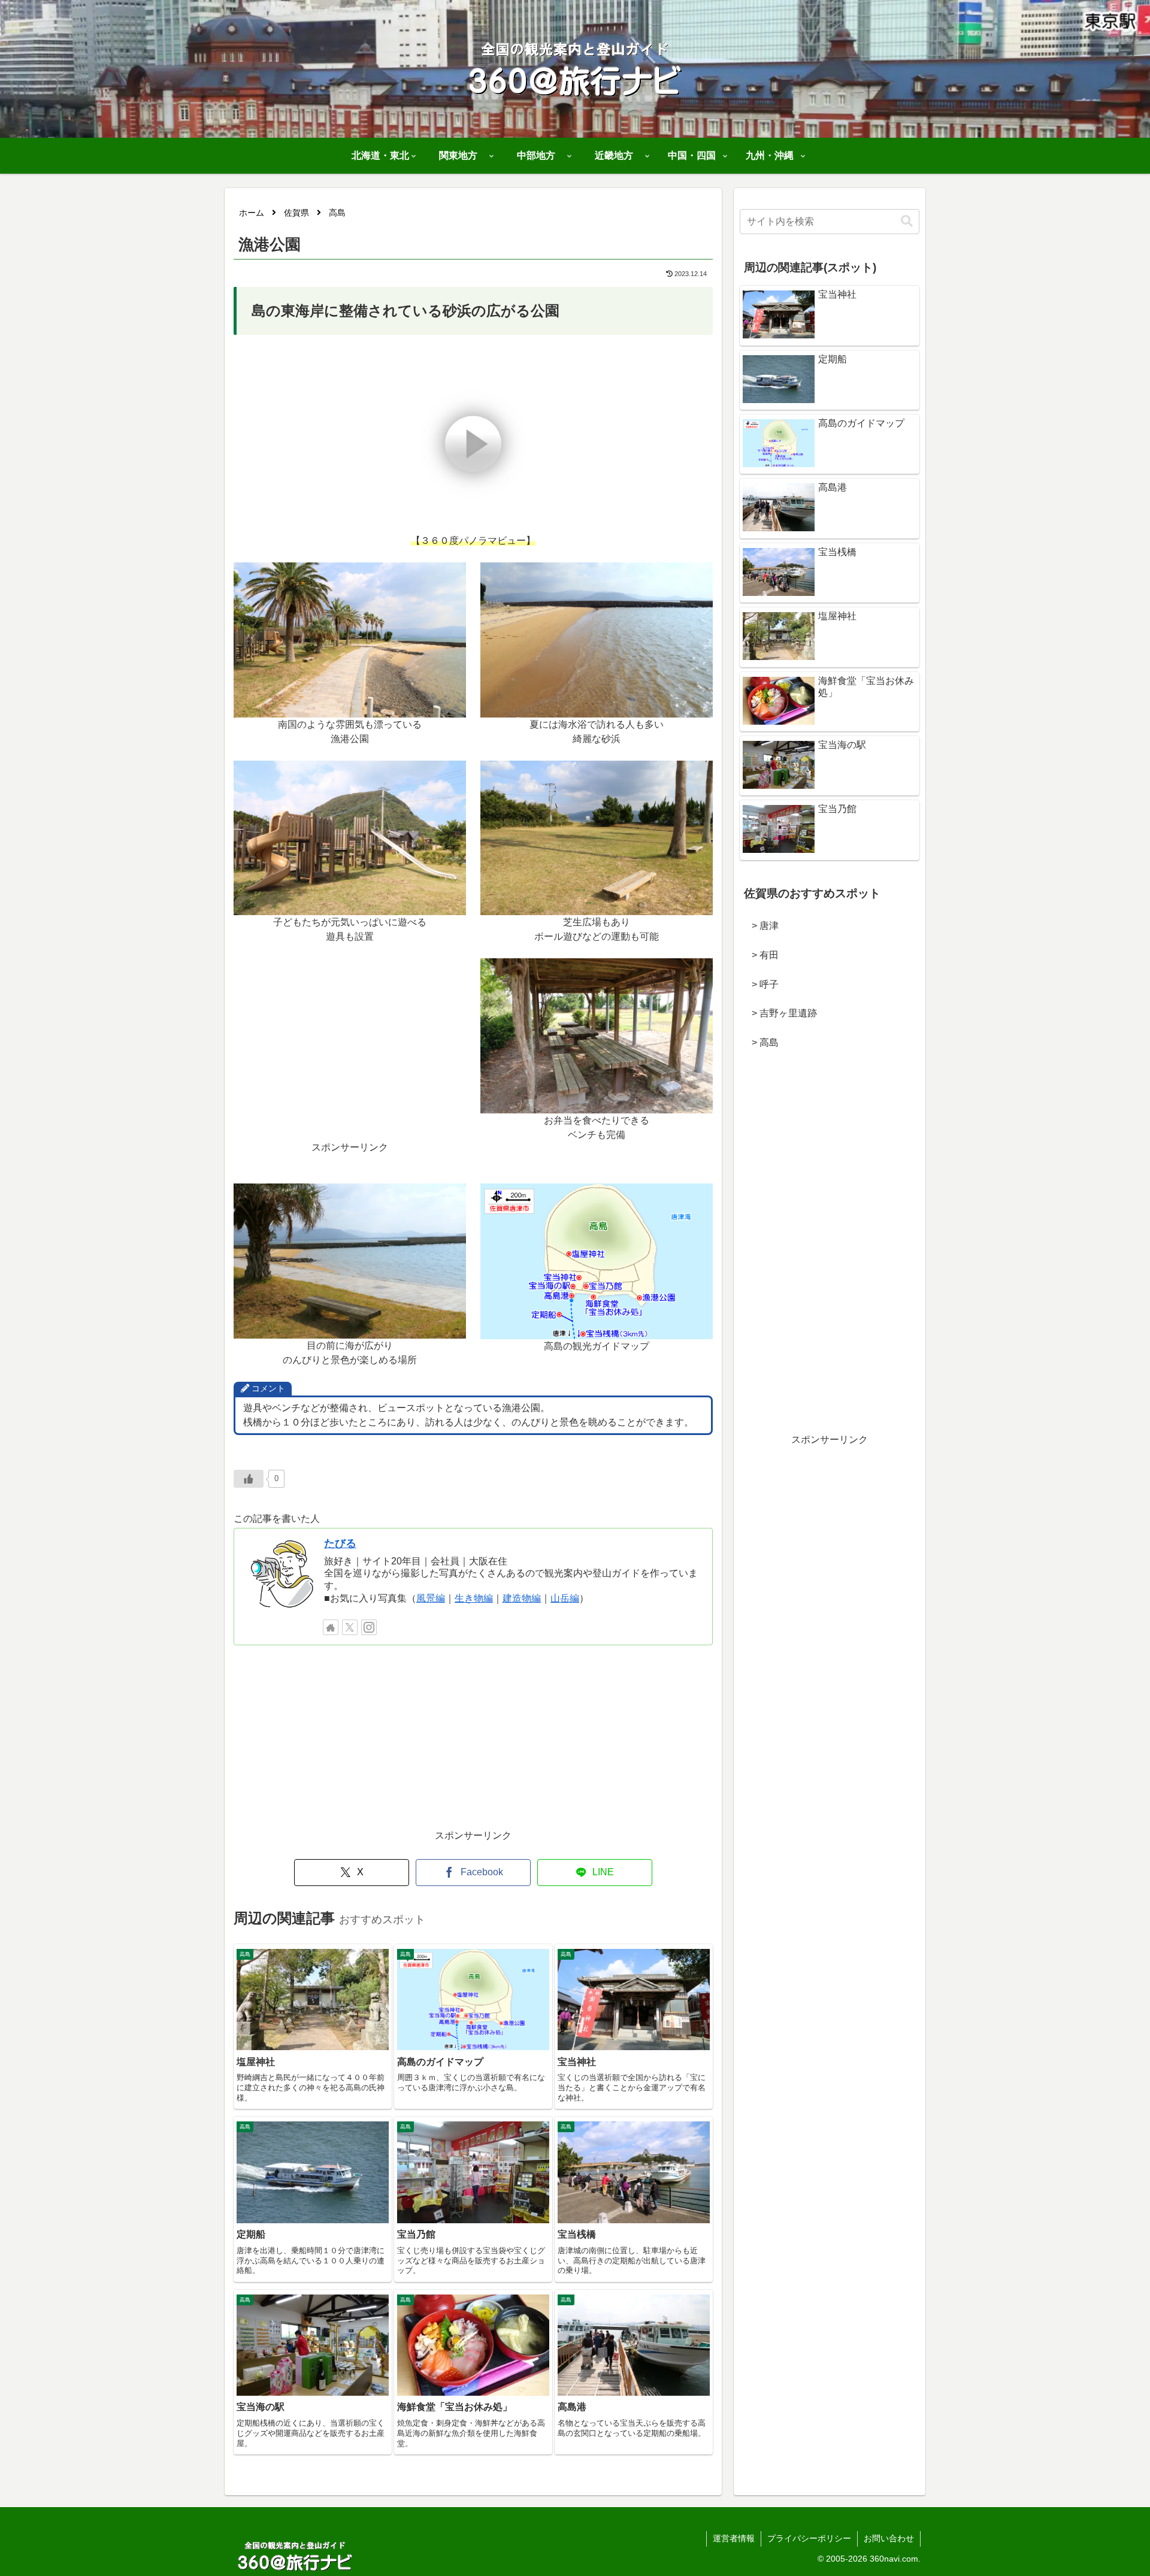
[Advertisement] (350, 1057)
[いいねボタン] (249, 1479)
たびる (340, 1543)
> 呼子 (760, 984)
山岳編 (565, 1598)
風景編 (431, 1598)
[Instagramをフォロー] (369, 1627)
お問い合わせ (889, 2538)
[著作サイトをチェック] (331, 1627)
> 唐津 (760, 926)
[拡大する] (450, 578)
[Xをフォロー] (350, 1627)
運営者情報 (734, 2538)
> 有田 (760, 955)
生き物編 (474, 1598)
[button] (907, 221)
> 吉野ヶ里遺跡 (780, 1013)
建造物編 (522, 1598)
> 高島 (760, 1042)
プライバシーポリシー (809, 2538)
